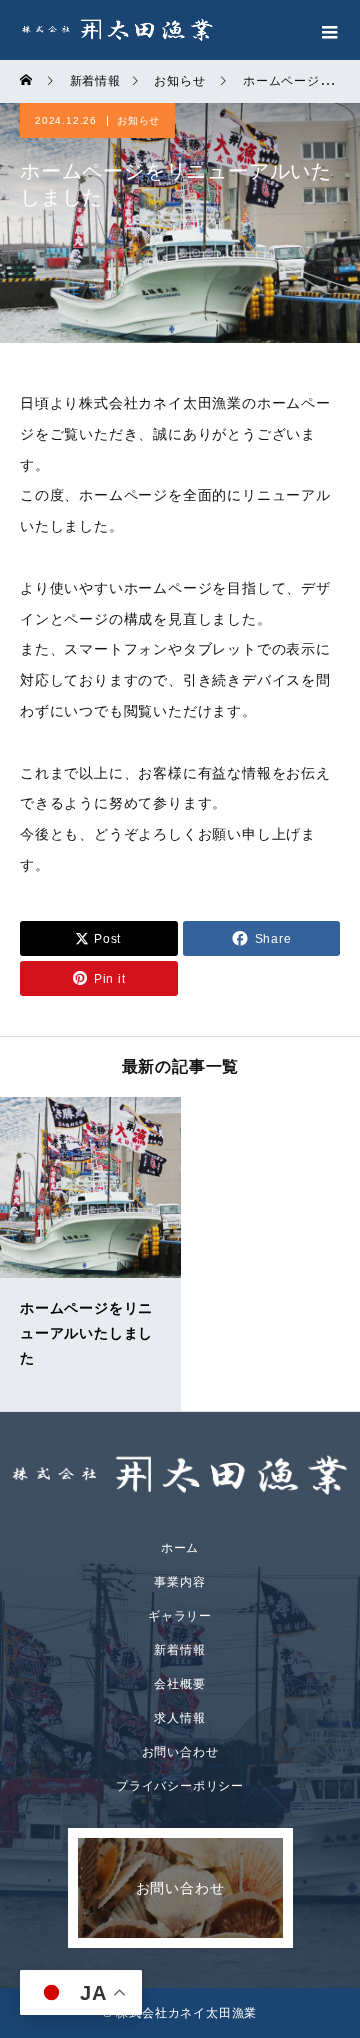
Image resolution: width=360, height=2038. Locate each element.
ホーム (180, 1548)
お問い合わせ (180, 1752)
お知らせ (138, 120)
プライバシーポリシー (180, 1786)
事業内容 (179, 1582)
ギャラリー (180, 1616)
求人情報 (179, 1718)
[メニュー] (330, 30)
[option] (90, 1254)
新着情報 (179, 1650)
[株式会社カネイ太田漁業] (180, 1475)
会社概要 (179, 1684)
